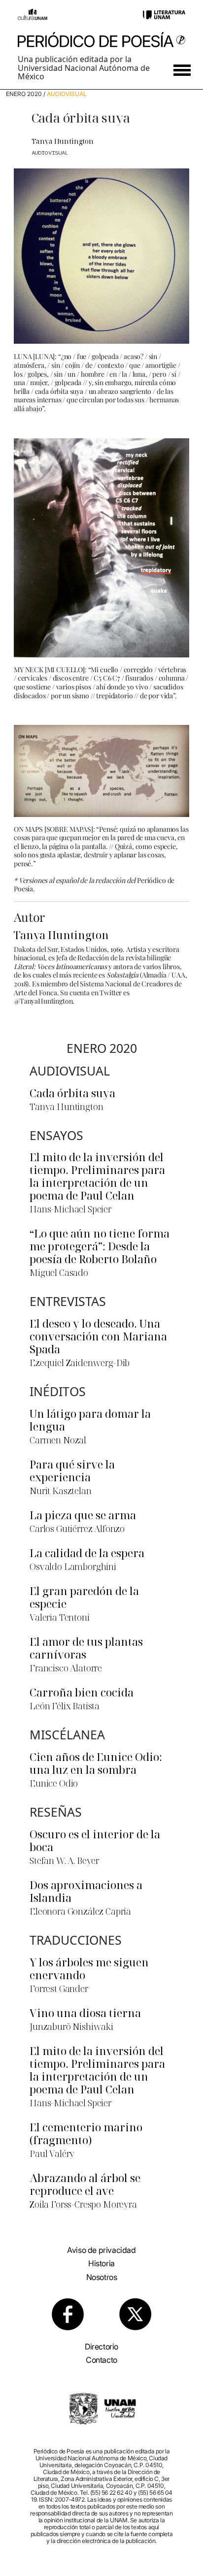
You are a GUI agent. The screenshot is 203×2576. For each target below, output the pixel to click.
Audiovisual (67, 94)
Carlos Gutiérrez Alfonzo (77, 1529)
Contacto (101, 2360)
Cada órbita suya (72, 1093)
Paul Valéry (52, 2153)
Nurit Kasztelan (61, 1491)
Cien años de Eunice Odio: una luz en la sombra (96, 1763)
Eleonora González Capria (80, 1911)
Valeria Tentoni (60, 1617)
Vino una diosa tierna (85, 2013)
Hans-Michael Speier (70, 1209)
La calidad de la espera (87, 1553)
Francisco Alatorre (66, 1668)
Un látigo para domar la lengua (90, 1420)
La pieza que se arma (83, 1515)
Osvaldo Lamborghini (73, 1566)
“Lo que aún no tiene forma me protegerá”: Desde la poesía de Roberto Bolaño (100, 1246)
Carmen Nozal (58, 1440)
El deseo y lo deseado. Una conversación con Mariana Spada (98, 1336)
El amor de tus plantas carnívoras (86, 1648)
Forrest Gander (59, 1989)
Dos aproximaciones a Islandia (86, 1891)
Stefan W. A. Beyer (64, 1860)
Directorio (101, 2347)
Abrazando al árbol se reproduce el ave (85, 2184)
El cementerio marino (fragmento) (86, 2133)
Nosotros (102, 2277)
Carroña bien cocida (82, 1692)
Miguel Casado (59, 1272)
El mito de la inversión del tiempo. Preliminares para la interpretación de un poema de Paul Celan (97, 1176)
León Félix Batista (65, 1706)
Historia (101, 2263)
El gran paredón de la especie (84, 1597)
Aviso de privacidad (101, 2250)
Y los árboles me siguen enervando (89, 1968)
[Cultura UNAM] (33, 14)
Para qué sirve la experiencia (72, 1470)
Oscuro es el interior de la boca (95, 1840)
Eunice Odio (54, 1783)
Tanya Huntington (63, 141)
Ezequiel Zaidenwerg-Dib (80, 1363)
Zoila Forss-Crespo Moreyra (83, 2204)
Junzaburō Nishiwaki (71, 2026)
